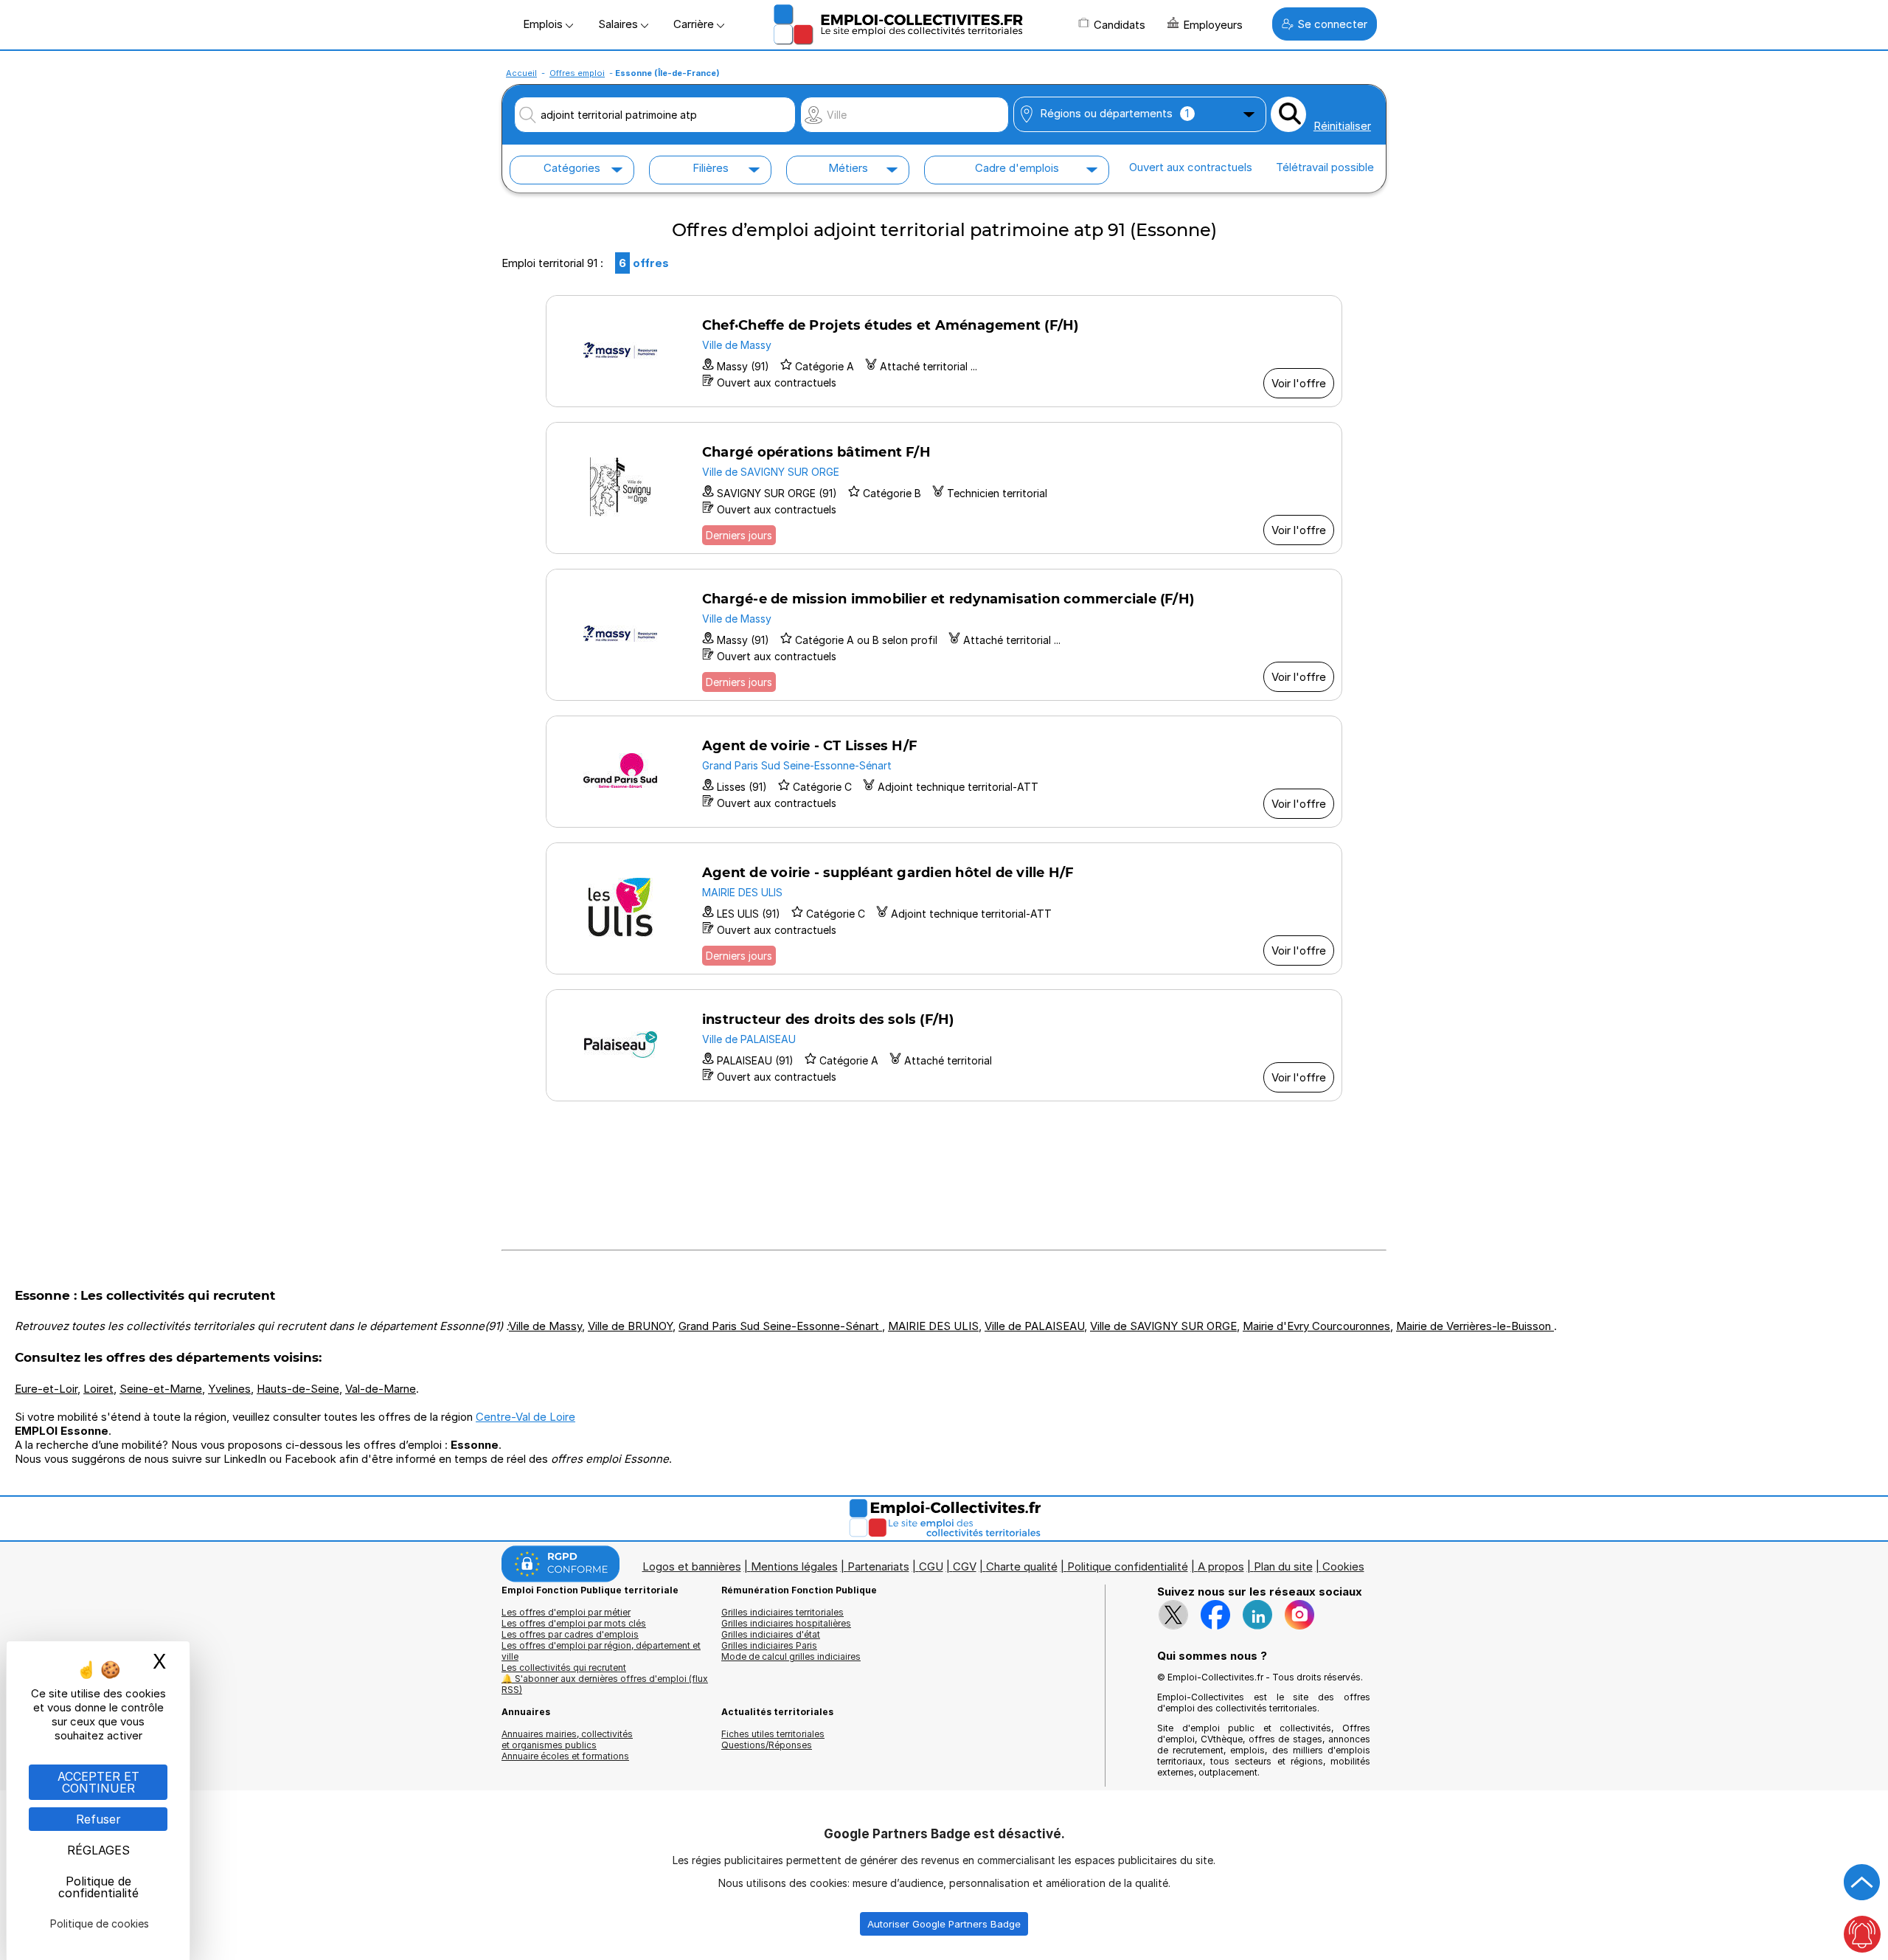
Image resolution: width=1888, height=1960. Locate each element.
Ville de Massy (545, 1326)
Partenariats (878, 1566)
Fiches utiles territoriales (773, 1734)
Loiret (98, 1389)
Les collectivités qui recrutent (564, 1668)
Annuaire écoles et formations (565, 1756)
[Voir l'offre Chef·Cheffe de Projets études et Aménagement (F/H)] (944, 351)
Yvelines (229, 1389)
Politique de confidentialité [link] (98, 1887)
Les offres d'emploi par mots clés (574, 1623)
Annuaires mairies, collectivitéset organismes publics (567, 1739)
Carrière (695, 24)
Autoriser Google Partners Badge (944, 1924)
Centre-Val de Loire (525, 1417)
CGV (965, 1566)
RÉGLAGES (98, 1850)
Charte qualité (1022, 1566)
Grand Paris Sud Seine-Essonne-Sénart (780, 1326)
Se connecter (1332, 24)
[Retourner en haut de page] (1862, 1883)
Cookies (1343, 1566)
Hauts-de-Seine (298, 1389)
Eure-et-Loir (46, 1389)
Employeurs (1213, 25)
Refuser (98, 1819)
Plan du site (1283, 1566)
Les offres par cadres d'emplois (570, 1634)
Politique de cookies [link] (100, 1923)
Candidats (1120, 25)
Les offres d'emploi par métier (566, 1612)
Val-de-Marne (381, 1389)
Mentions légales (794, 1566)
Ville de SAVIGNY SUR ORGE (1163, 1326)
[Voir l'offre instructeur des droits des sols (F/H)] (944, 1045)
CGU (931, 1566)
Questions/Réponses (767, 1745)
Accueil (521, 73)
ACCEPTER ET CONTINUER (98, 1782)
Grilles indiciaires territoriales (782, 1612)
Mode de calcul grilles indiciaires (791, 1656)
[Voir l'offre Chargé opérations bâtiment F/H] (944, 488)
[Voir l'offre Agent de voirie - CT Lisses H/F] (944, 772)
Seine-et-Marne (161, 1389)
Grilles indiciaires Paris (769, 1645)
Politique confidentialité (1128, 1566)
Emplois (544, 24)
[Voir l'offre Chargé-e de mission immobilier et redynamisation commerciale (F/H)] (944, 635)
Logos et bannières (692, 1566)
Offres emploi (577, 73)
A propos (1221, 1566)
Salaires (619, 24)
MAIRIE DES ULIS (933, 1326)
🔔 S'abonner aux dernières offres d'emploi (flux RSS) (605, 1684)
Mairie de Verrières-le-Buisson (1475, 1326)
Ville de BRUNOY (630, 1326)
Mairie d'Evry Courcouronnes (1316, 1326)
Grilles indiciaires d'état (771, 1634)
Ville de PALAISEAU (1034, 1326)
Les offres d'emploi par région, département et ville (601, 1651)
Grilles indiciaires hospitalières (786, 1623)
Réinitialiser (1342, 126)
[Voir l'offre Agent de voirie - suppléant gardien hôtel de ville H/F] (944, 908)
